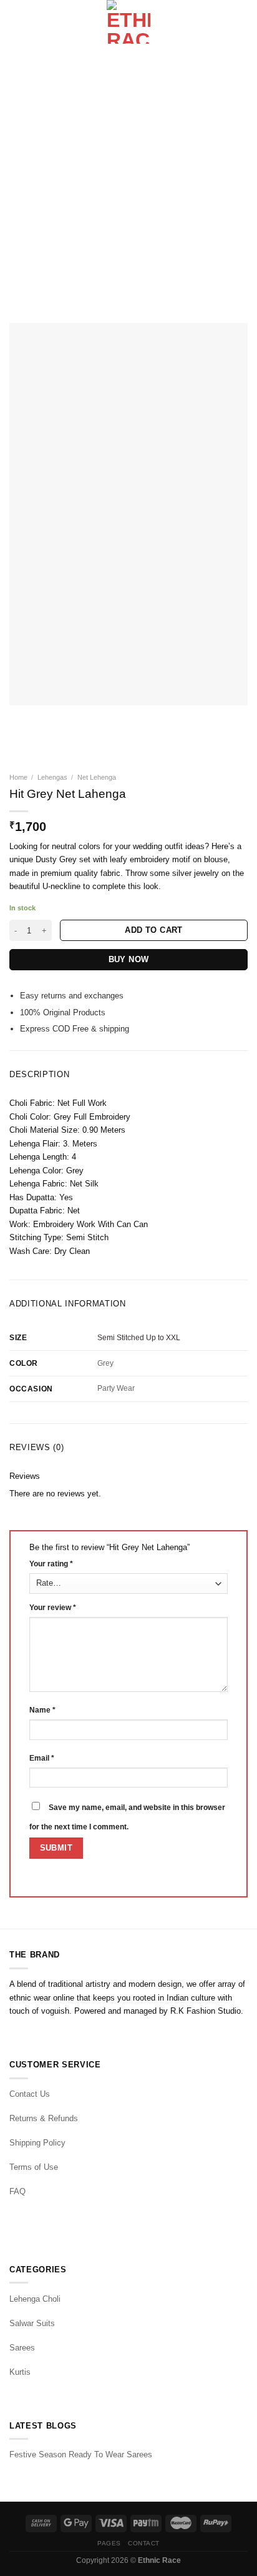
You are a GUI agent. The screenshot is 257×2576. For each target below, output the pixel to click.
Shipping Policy (37, 2143)
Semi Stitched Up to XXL (139, 1338)
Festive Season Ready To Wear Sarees (81, 2454)
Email (42, 1758)
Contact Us (30, 2094)
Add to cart (153, 930)
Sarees (22, 2348)
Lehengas (52, 777)
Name (42, 1710)
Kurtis (20, 2372)
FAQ (17, 2191)
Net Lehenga (97, 777)
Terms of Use (34, 2167)
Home (18, 777)
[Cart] (241, 22)
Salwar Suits (32, 2323)
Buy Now (129, 959)
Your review (53, 1608)
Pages (109, 2543)
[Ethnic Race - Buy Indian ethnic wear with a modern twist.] (129, 22)
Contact (144, 2543)
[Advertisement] (128, 179)
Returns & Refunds (44, 2118)
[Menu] (16, 22)
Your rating (51, 1564)
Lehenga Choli (35, 2299)
